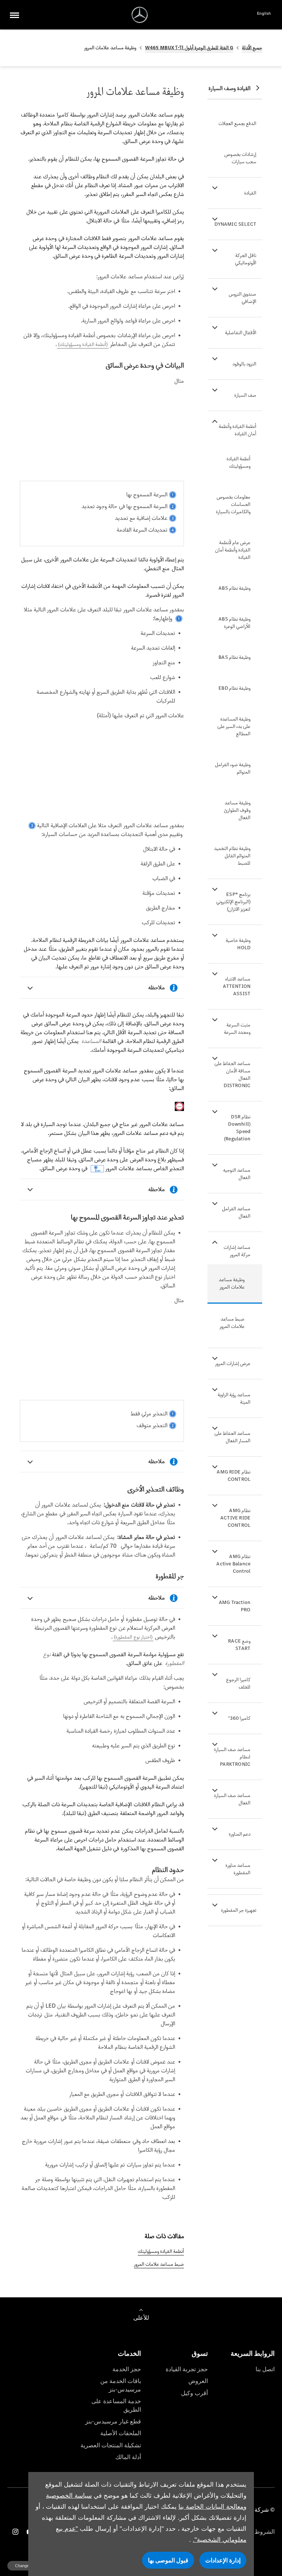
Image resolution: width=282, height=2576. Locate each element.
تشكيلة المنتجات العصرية (111, 2445)
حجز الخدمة (127, 2369)
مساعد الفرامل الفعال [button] (236, 1212)
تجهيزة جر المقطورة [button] (239, 1910)
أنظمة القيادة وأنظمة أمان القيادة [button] (238, 430)
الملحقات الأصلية (121, 2433)
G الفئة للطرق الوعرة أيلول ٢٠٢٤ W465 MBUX (189, 48)
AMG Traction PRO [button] (235, 1606)
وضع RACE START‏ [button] (239, 1645)
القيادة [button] (250, 193)
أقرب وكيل (194, 2393)
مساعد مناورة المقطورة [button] (238, 1869)
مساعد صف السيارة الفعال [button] (232, 1799)
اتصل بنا (265, 2369)
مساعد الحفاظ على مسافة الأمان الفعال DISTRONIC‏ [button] (232, 1074)
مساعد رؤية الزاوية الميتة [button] (234, 1398)
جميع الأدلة (252, 48)
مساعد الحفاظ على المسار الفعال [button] (232, 1437)
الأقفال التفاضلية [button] (241, 333)
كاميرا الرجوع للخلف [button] (238, 1683)
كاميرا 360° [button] (239, 1718)
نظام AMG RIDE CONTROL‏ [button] (234, 1475)
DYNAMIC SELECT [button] (235, 224)
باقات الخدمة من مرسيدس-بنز (121, 2385)
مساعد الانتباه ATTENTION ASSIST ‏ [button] (237, 986)
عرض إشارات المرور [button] (233, 1363)
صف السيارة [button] (245, 395)
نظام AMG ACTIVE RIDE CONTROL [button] (235, 1518)
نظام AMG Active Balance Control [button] (233, 1564)
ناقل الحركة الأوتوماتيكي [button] (246, 259)
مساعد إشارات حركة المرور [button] (237, 1251)
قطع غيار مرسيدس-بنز (113, 2421)
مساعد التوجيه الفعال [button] (237, 1174)
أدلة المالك (128, 2457)
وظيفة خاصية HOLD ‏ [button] (238, 944)
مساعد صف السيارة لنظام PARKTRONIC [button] (232, 1757)
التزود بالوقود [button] (244, 364)
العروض (198, 2381)
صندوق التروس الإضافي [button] (243, 298)
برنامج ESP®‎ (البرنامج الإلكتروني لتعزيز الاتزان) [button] (233, 902)
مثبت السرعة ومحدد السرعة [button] (237, 1028)
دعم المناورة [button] (240, 1834)
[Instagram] (15, 2532)
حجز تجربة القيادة (187, 2369)
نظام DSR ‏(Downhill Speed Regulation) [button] (237, 1128)
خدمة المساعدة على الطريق (116, 2405)
